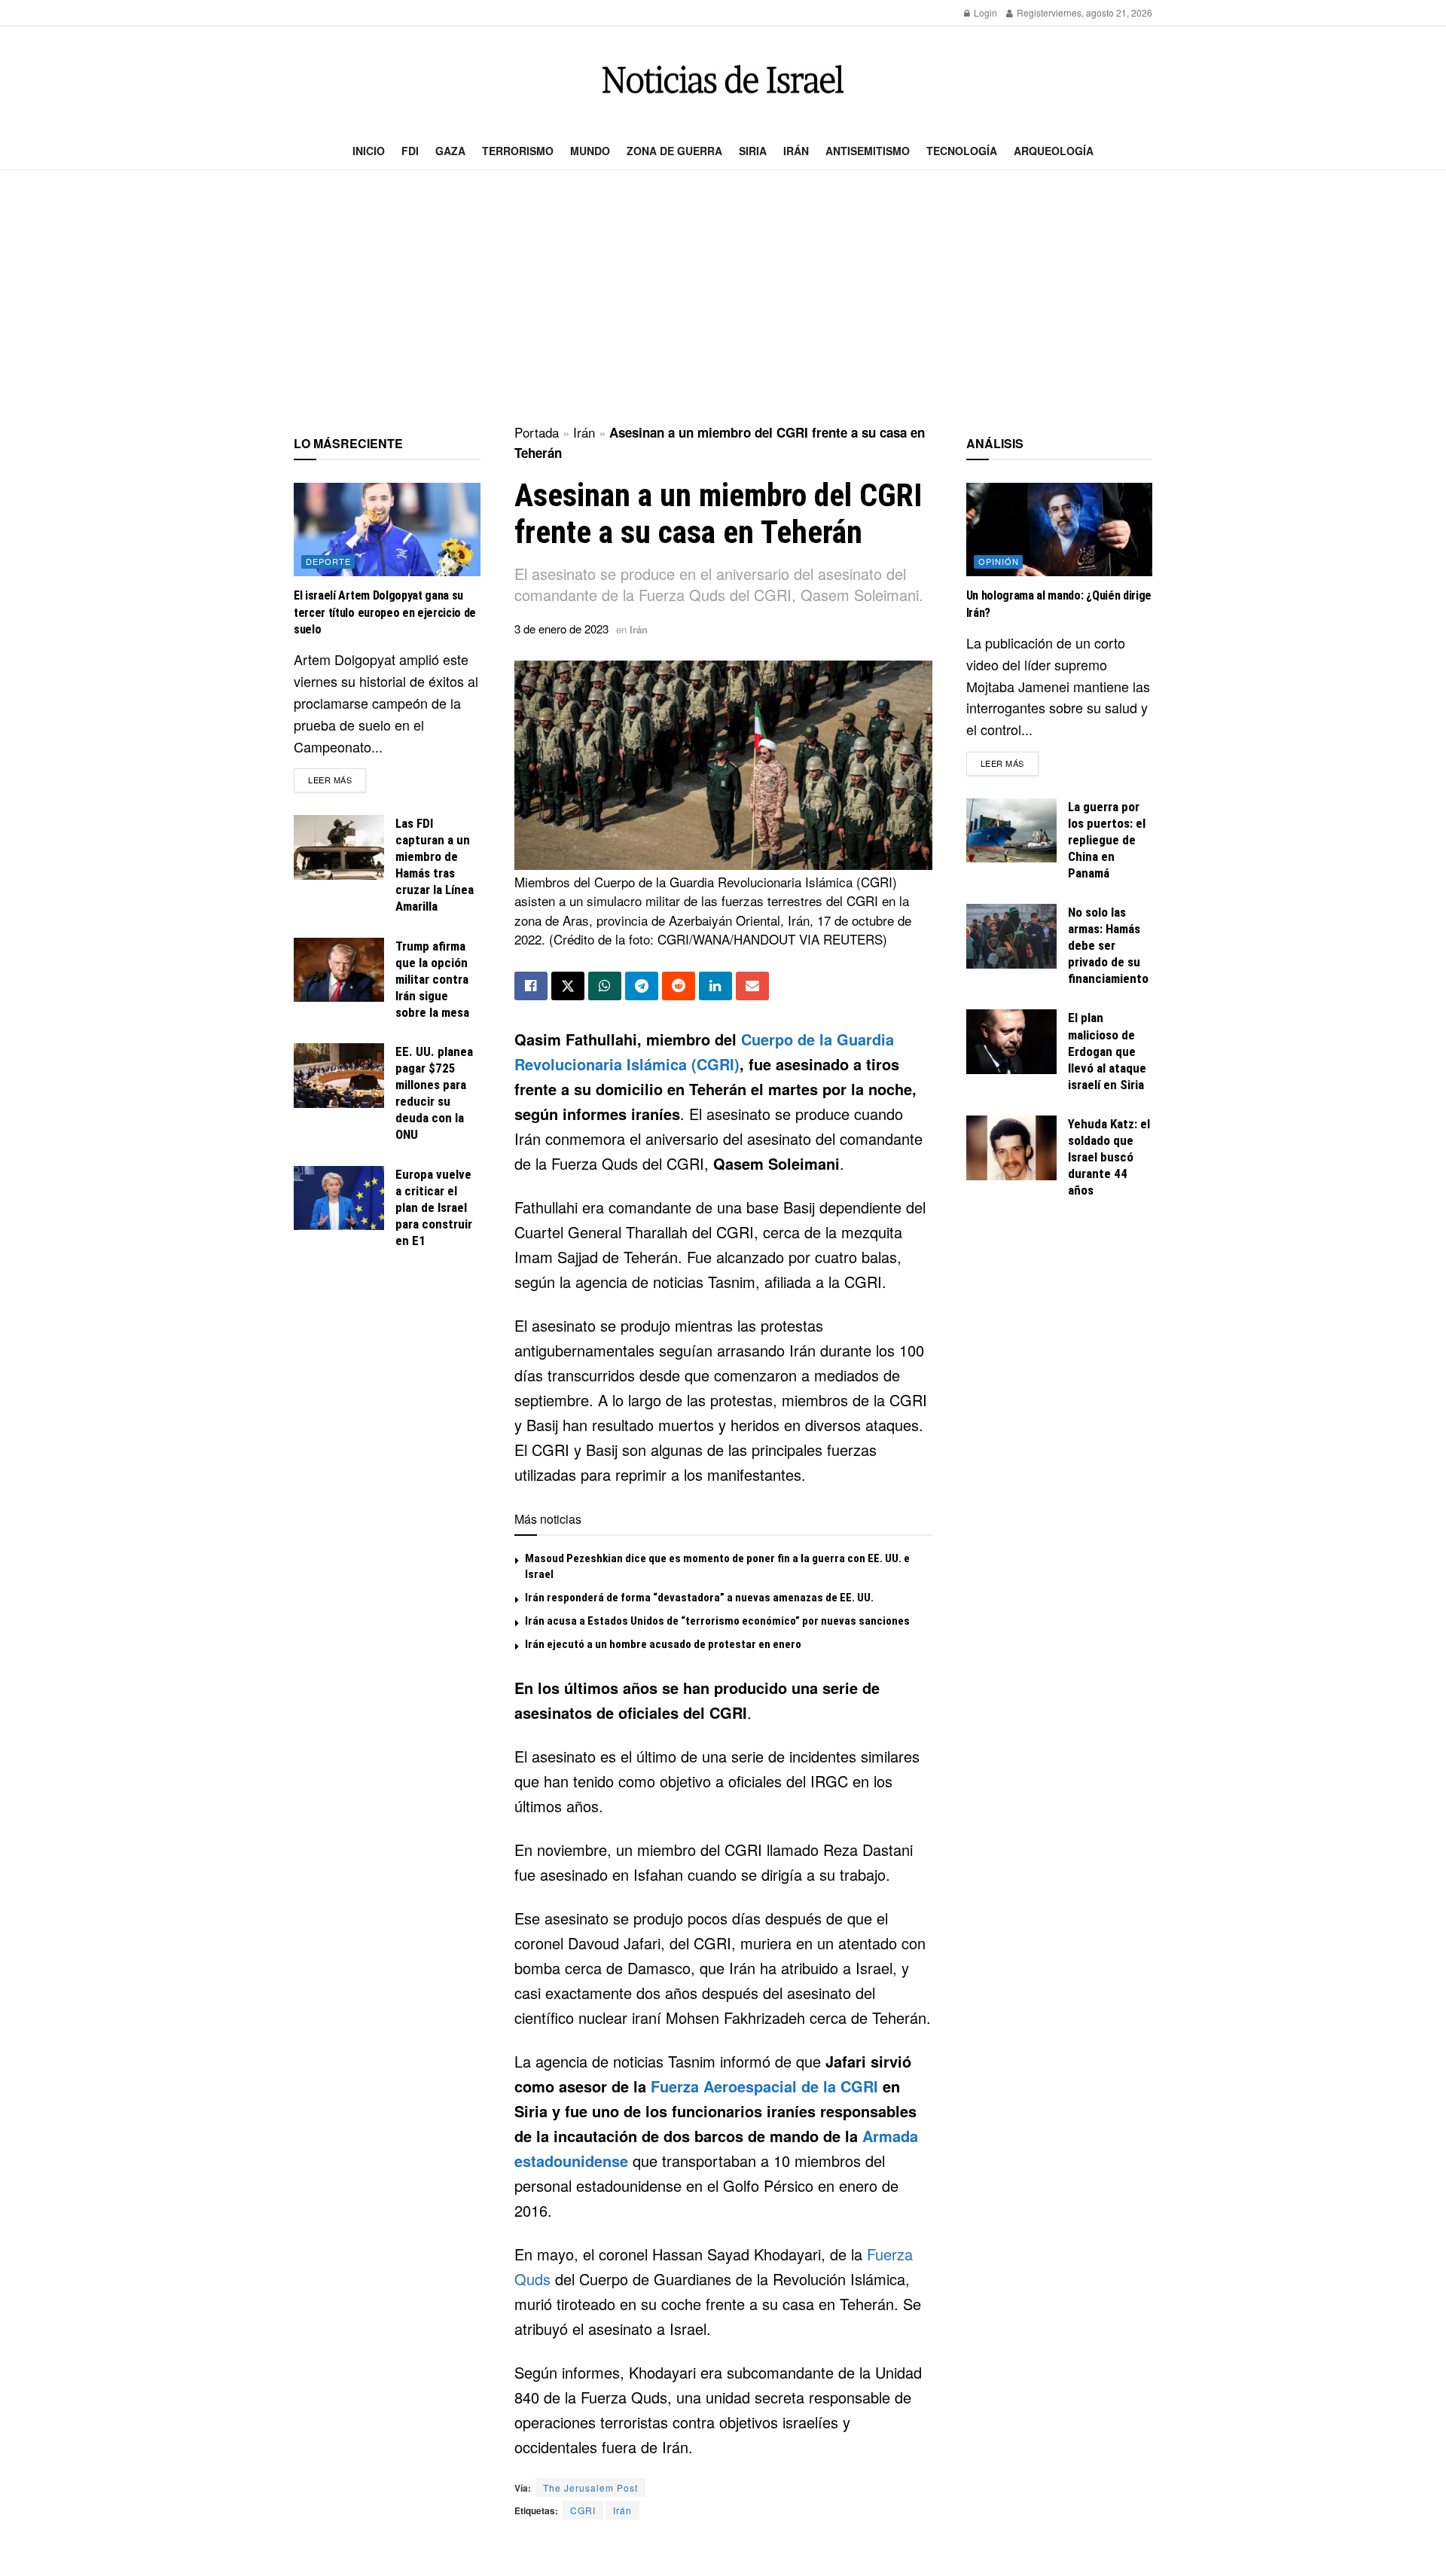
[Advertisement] (723, 298)
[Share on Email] (752, 986)
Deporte (328, 561)
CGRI (583, 2510)
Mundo (590, 151)
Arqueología (1054, 151)
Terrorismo (518, 151)
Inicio (369, 151)
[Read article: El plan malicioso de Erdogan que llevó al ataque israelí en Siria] (1011, 1042)
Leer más (337, 779)
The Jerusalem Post (590, 2487)
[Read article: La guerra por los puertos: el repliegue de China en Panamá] (1011, 831)
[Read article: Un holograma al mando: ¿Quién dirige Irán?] (1060, 530)
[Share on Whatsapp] (605, 986)
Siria (753, 151)
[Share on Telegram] (642, 986)
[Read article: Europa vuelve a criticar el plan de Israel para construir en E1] (339, 1198)
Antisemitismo (868, 151)
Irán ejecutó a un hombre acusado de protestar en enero (663, 1644)
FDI (410, 151)
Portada (537, 432)
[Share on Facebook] (531, 986)
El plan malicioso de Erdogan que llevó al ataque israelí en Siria (1107, 1051)
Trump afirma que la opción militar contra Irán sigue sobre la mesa (432, 979)
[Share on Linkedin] (715, 986)
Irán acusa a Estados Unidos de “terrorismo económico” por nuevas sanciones (717, 1621)
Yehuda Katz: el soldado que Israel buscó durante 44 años (1109, 1157)
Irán (796, 151)
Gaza (450, 151)
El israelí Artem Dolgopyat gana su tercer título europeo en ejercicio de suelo (385, 612)
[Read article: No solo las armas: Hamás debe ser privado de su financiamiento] (1011, 936)
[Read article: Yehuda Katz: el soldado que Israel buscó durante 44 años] (1011, 1148)
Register (1033, 12)
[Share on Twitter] (568, 986)
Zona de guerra (674, 151)
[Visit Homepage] (723, 79)
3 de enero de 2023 (561, 629)
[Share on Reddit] (679, 986)
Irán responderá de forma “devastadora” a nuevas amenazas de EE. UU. (699, 1598)
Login (984, 12)
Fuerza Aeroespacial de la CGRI (764, 2086)
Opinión (999, 561)
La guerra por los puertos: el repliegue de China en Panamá (1107, 840)
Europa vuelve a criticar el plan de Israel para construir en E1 (434, 1207)
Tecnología (962, 151)
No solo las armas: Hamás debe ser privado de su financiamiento (1108, 945)
